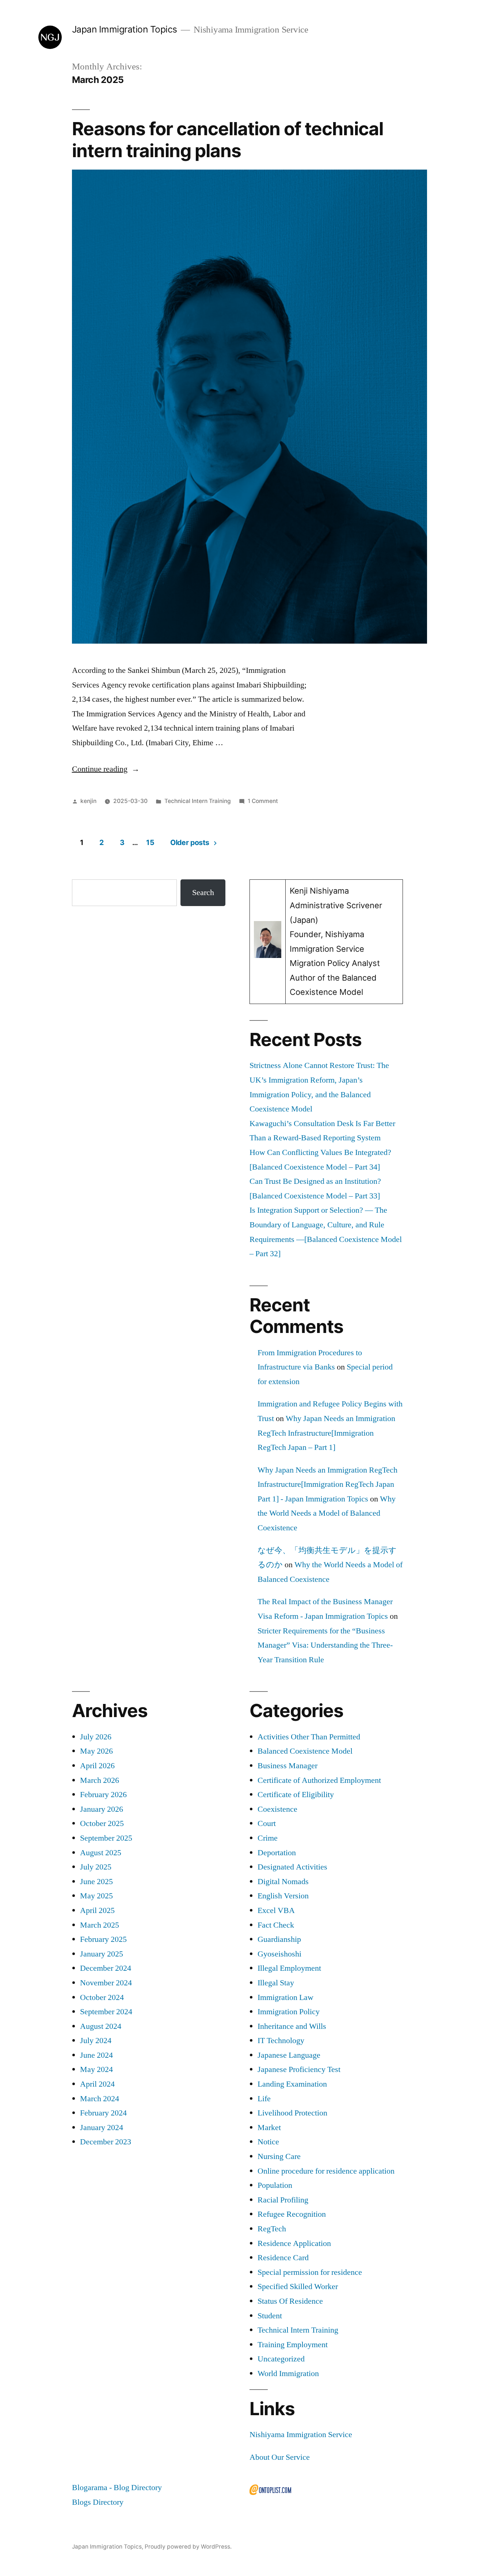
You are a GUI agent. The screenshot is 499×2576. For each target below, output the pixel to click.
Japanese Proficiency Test (299, 2069)
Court (267, 1823)
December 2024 (106, 1968)
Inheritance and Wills (292, 2026)
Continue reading (106, 769)
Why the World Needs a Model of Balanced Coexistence (327, 1513)
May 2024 (96, 2069)
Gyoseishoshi (279, 1954)
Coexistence (277, 1809)
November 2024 (106, 1983)
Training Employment (293, 2345)
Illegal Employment (289, 1968)
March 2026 (100, 1780)
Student (270, 2316)
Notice (268, 2142)
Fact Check (276, 1925)
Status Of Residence (290, 2301)
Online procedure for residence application (326, 2171)
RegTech (272, 2229)
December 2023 (106, 2142)
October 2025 (102, 1823)
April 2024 (97, 2084)
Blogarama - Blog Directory (117, 2488)
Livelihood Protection (292, 2113)
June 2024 (96, 2055)
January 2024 (102, 2128)
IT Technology (281, 2041)
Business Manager (287, 1766)
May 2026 (96, 1751)
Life (264, 2099)
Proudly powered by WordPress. (188, 2547)
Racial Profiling (283, 2200)
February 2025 (103, 1939)
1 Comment (263, 801)
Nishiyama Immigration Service (301, 2435)
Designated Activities (292, 1867)
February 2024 (103, 2113)
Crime (268, 1838)
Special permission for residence (310, 2272)
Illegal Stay (276, 1983)
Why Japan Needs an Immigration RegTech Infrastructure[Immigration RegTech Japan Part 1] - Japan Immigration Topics (327, 1484)
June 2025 (96, 1882)
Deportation (277, 1853)
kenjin (88, 801)
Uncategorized (281, 2359)
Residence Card (283, 2258)
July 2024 (96, 2041)
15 (150, 842)
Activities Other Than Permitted (309, 1737)
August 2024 (101, 2026)
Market (269, 2128)
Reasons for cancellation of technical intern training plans (228, 139)
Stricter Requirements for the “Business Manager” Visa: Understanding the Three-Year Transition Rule (325, 1645)
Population (275, 2185)
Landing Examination (292, 2084)
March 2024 (100, 2099)
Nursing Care (279, 2156)
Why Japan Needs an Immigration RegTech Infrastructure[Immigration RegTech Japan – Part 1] (326, 1433)
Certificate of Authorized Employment (319, 1780)
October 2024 (102, 1997)
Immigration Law (285, 1997)
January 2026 (102, 1809)
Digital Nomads (283, 1882)
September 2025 (106, 1838)
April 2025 (97, 1910)
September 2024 (106, 2012)
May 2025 (96, 1896)
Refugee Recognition (292, 2214)
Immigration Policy (289, 2012)
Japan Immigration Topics (125, 29)
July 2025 (96, 1867)
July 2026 (96, 1737)
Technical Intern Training (198, 801)
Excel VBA (276, 1910)
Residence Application (294, 2243)
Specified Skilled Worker (298, 2287)
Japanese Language (289, 2055)
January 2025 (102, 1954)
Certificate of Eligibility (296, 1795)
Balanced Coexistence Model (305, 1751)
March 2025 (100, 1925)
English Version (283, 1896)
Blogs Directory (98, 2502)
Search (203, 893)
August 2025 (101, 1853)
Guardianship (279, 1939)
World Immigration (288, 2374)
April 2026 (97, 1766)
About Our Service (280, 2457)
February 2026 (103, 1795)
